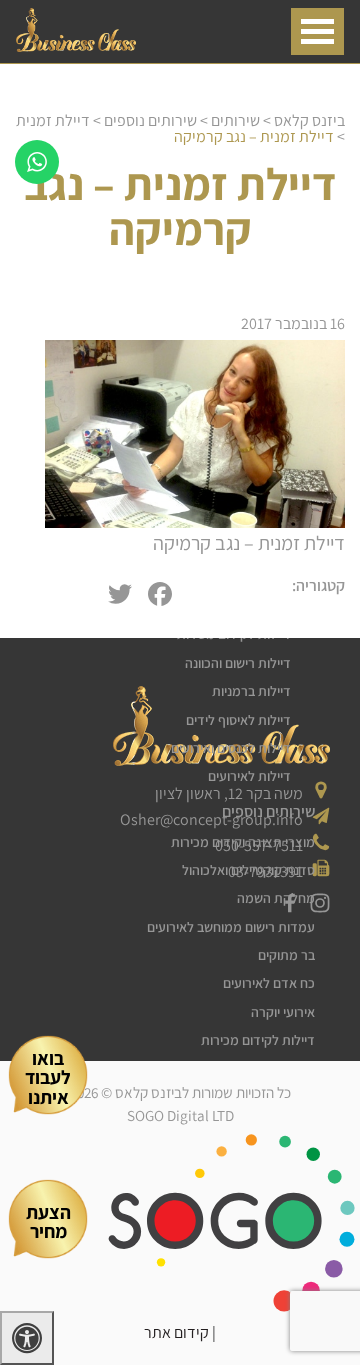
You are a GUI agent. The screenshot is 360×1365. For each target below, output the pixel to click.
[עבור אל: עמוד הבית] (76, 46)
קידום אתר (176, 1332)
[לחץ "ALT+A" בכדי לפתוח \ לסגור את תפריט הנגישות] (27, 1338)
